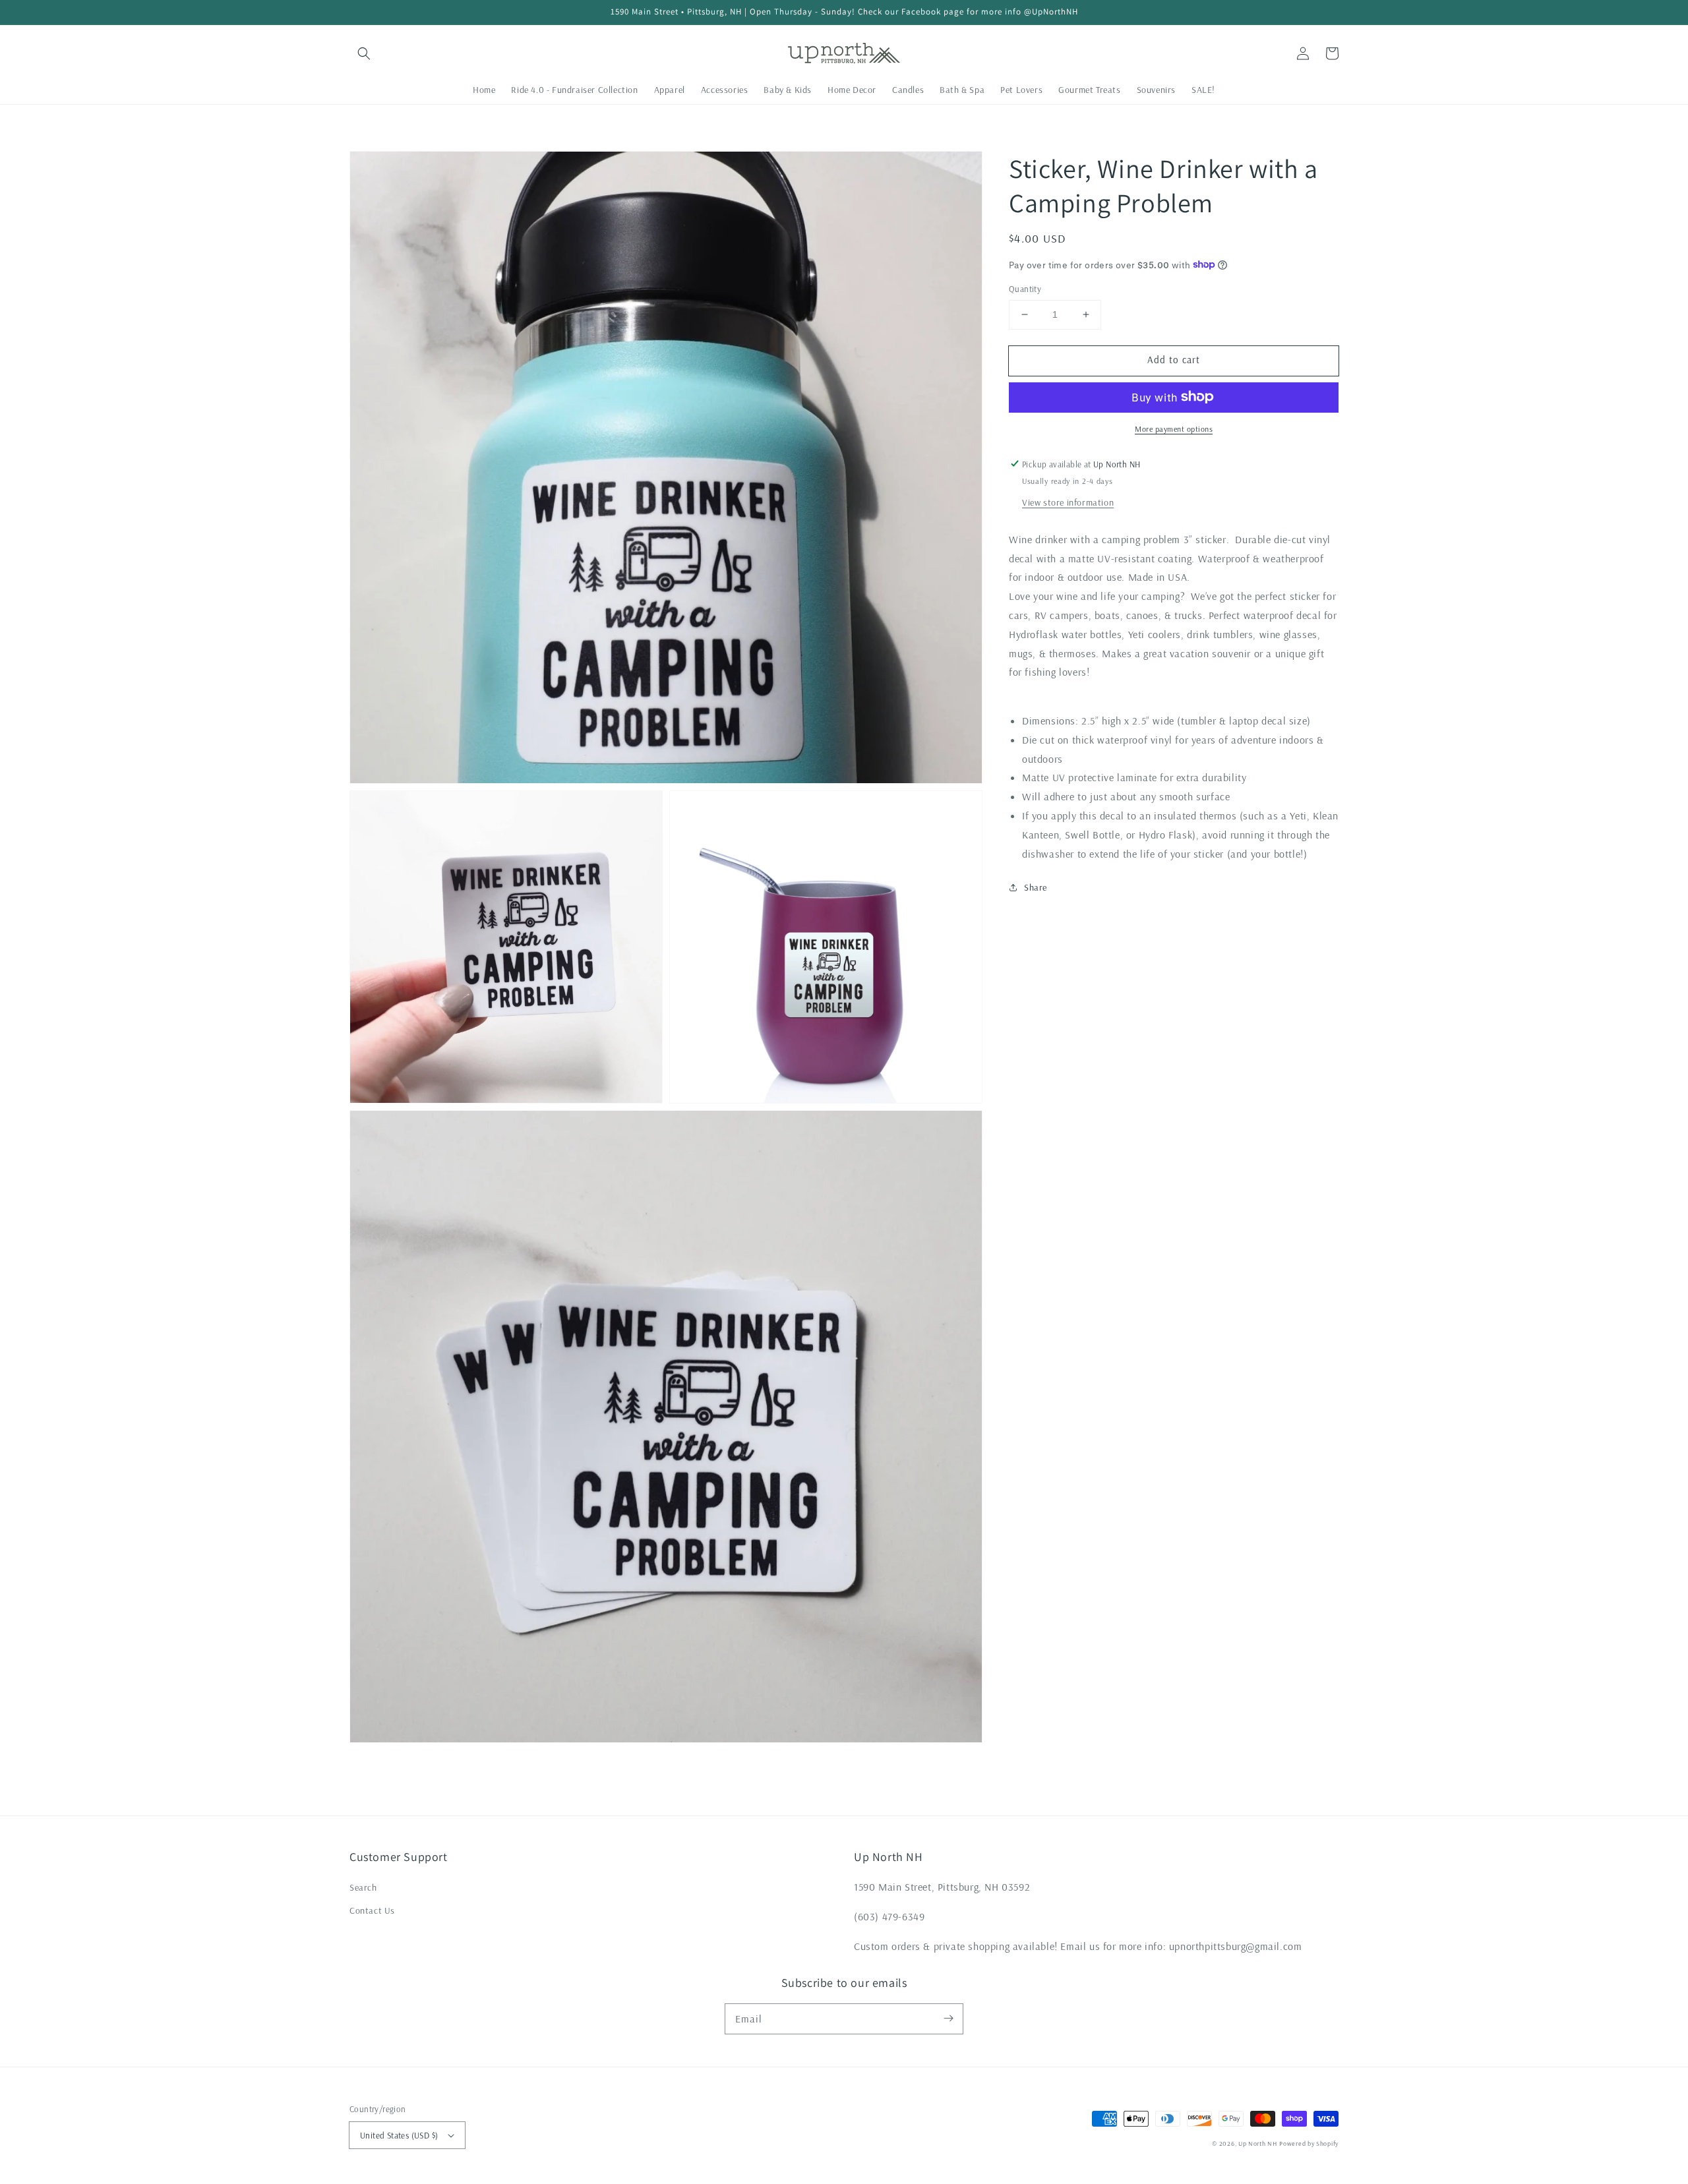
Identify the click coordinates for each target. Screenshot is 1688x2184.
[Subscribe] (948, 2019)
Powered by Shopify (1309, 2143)
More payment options (1174, 428)
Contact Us (372, 1910)
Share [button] (1036, 887)
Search (363, 1887)
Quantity (1025, 289)
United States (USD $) (399, 2135)
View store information (1068, 502)
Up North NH (1258, 2143)
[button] (364, 53)
